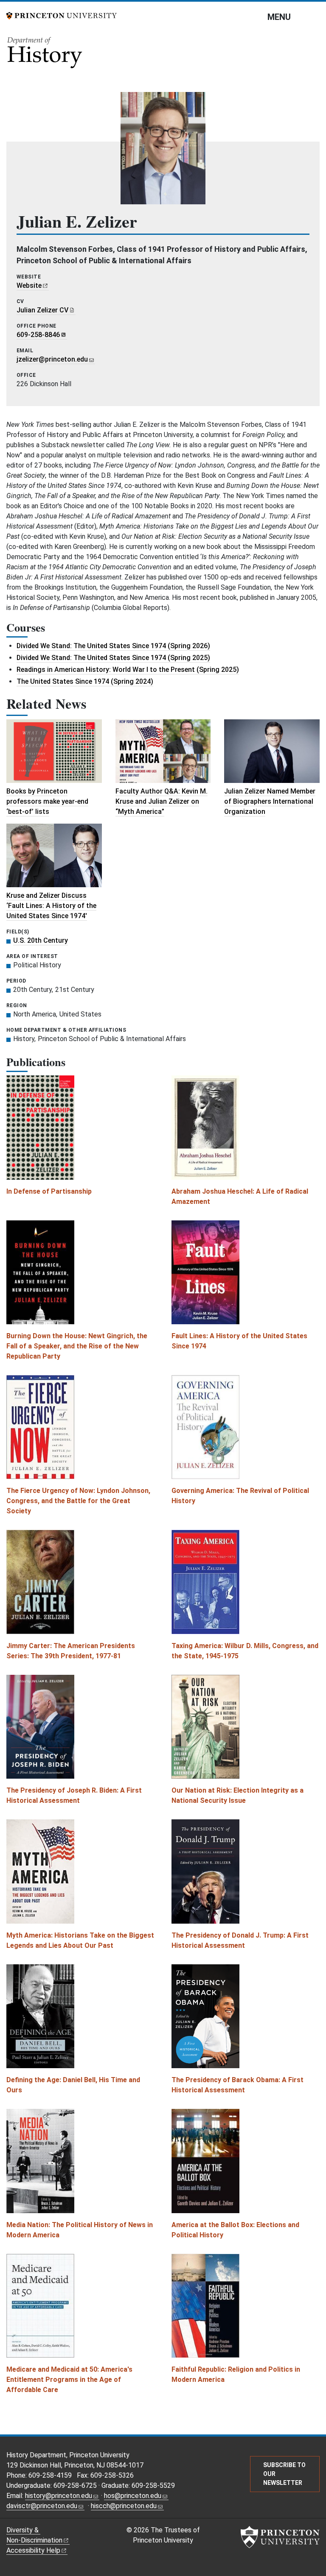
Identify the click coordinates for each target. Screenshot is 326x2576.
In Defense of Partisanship (49, 1191)
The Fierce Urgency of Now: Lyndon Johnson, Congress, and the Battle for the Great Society (78, 1501)
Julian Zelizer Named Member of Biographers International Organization (270, 801)
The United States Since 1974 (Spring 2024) (85, 681)
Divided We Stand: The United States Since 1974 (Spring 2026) (113, 646)
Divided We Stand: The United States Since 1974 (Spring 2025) (113, 658)
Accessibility (33, 2550)
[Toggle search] (314, 17)
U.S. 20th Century (41, 940)
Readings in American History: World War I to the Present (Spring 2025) (128, 670)
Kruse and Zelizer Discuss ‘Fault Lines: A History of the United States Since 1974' (51, 906)
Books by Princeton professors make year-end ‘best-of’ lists (47, 801)
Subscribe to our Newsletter (284, 2474)
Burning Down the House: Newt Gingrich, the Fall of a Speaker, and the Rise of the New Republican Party (77, 1346)
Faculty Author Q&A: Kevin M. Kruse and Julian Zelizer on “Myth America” (162, 801)
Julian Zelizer (42, 310)
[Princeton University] (62, 15)
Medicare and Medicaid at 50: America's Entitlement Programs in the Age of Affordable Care (69, 2380)
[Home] (45, 55)
